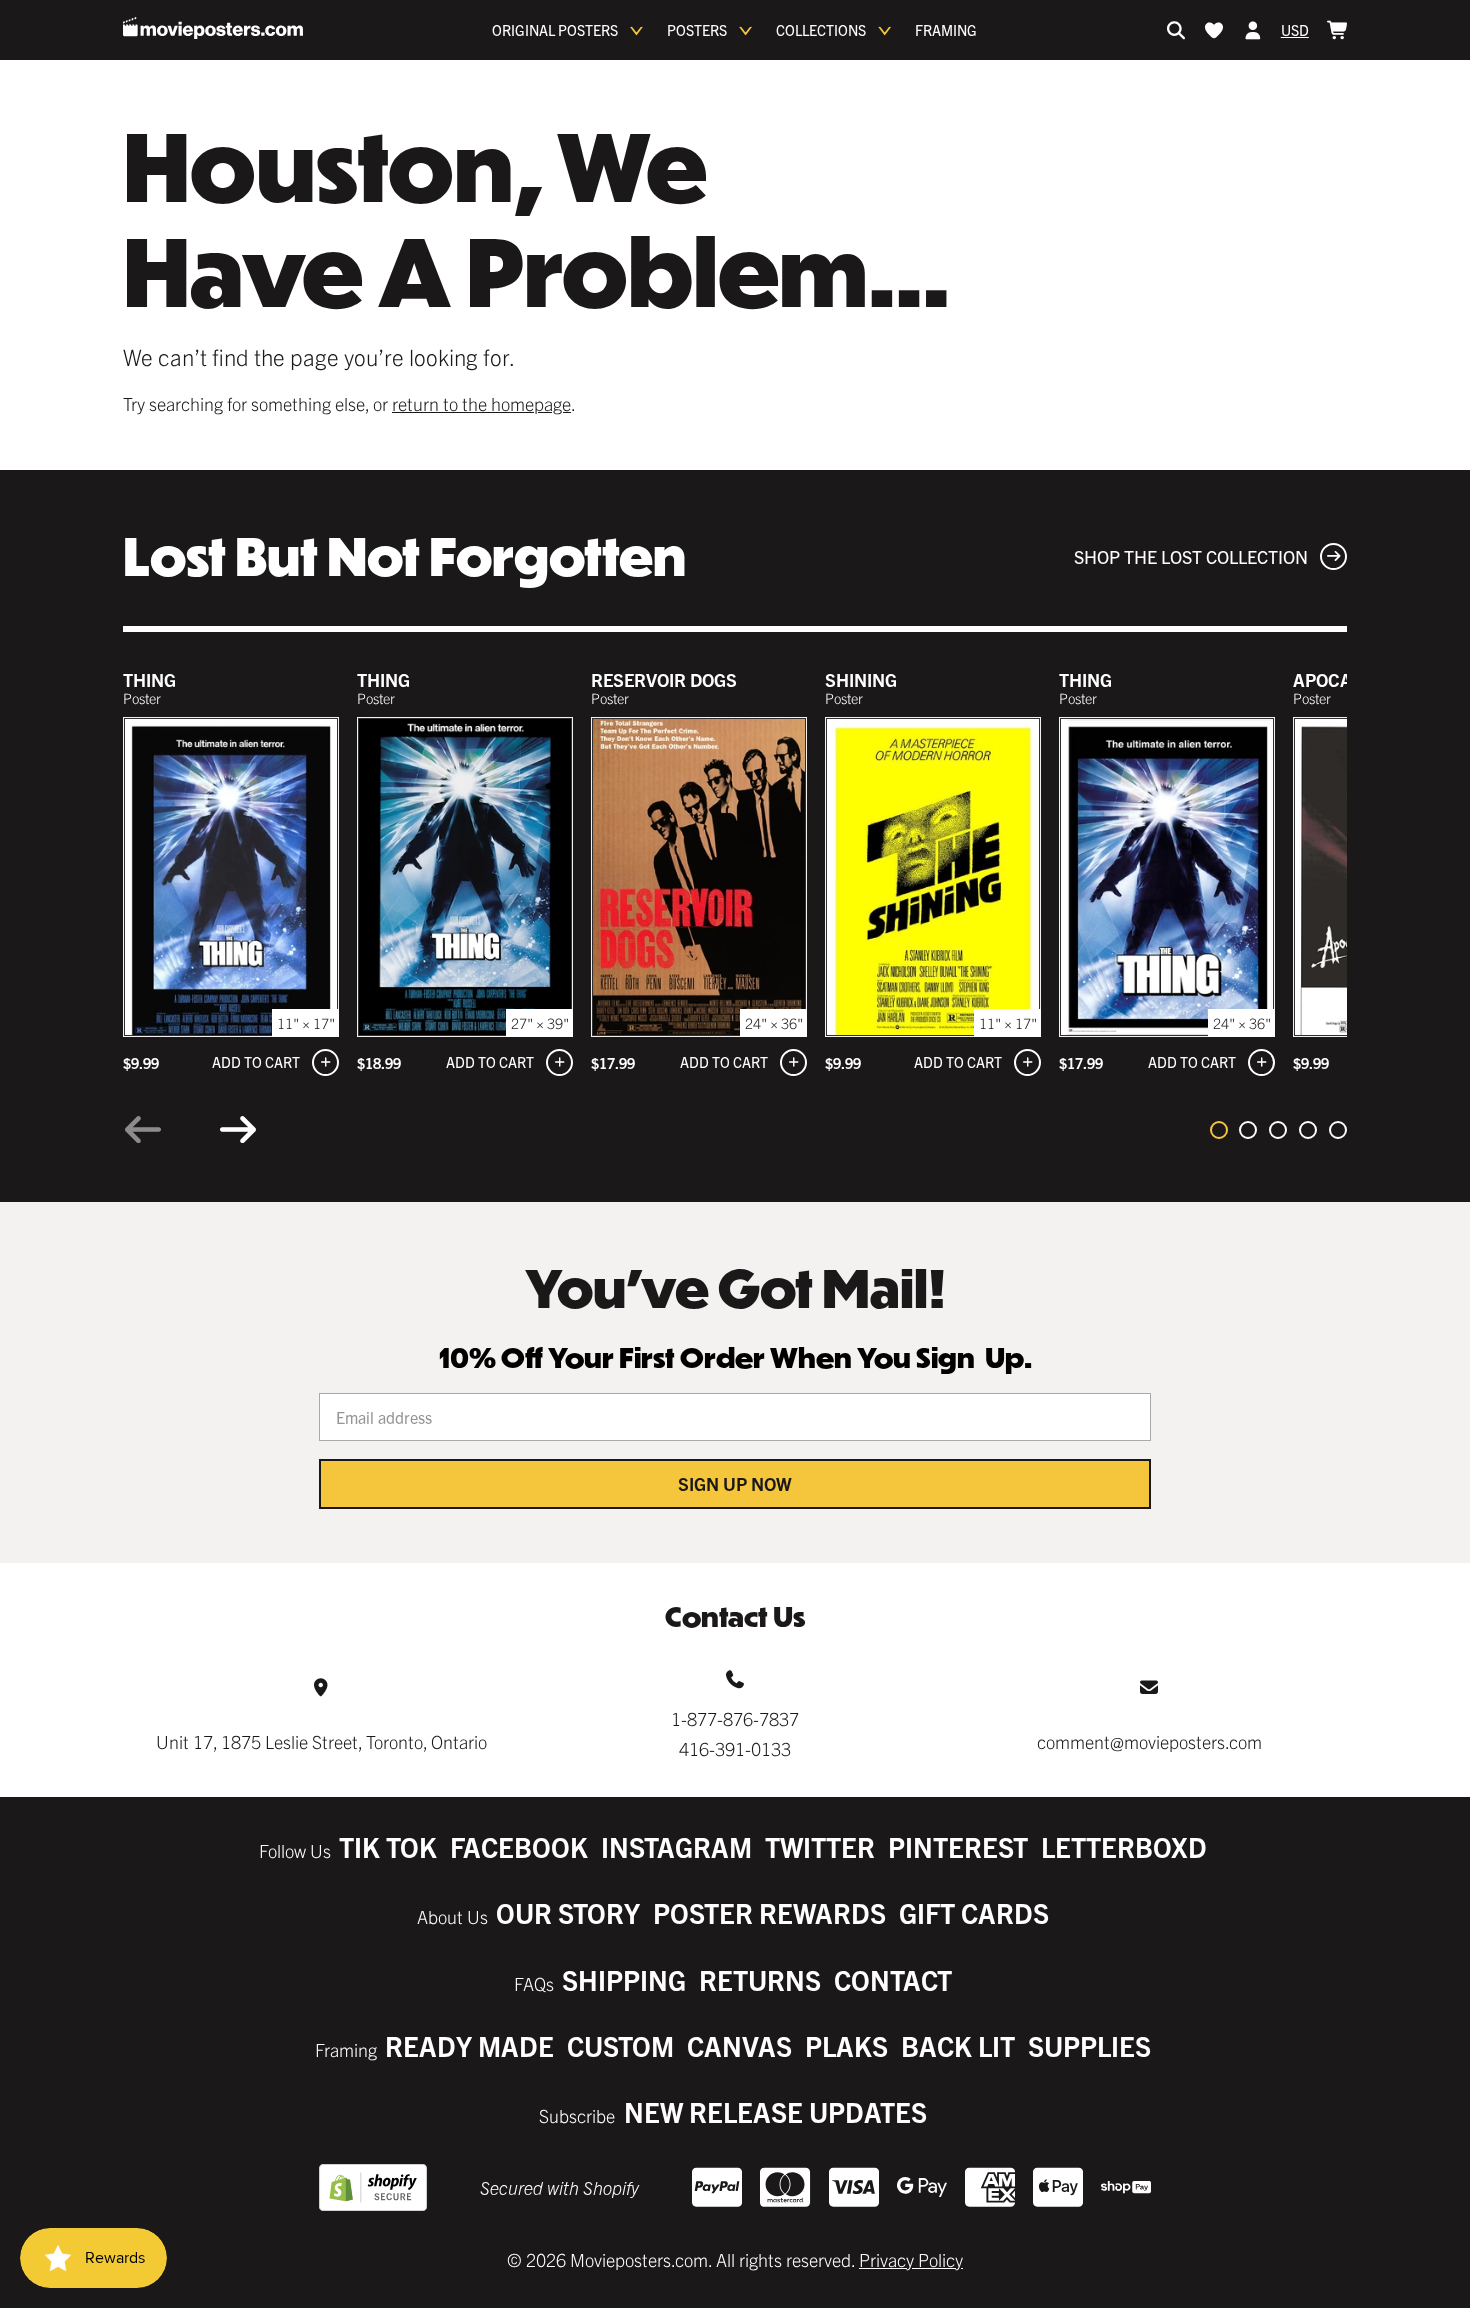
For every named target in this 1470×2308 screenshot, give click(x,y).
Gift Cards (974, 1912)
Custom (620, 2045)
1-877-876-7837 (735, 1718)
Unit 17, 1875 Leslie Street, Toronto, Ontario (321, 1741)
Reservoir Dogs (664, 679)
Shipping (624, 1979)
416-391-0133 (735, 1748)
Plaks (846, 2045)
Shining (861, 679)
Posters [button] (697, 30)
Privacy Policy (911, 2259)
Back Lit (958, 2045)
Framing (946, 30)
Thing (149, 679)
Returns (760, 1979)
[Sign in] (1253, 30)
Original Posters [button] (555, 30)
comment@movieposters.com (1149, 1741)
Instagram (676, 1846)
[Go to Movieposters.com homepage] (213, 28)
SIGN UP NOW (735, 1483)
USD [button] (1295, 30)
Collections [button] (821, 30)
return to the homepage (481, 403)
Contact (893, 1979)
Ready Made (469, 2045)
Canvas (739, 2045)
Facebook (519, 1846)
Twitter (820, 1846)
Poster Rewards (769, 1912)
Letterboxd (1124, 1846)
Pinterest (958, 1846)
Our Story (568, 1912)
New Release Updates (775, 2111)
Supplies (1089, 2045)
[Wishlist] (1214, 30)
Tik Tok (388, 1846)
